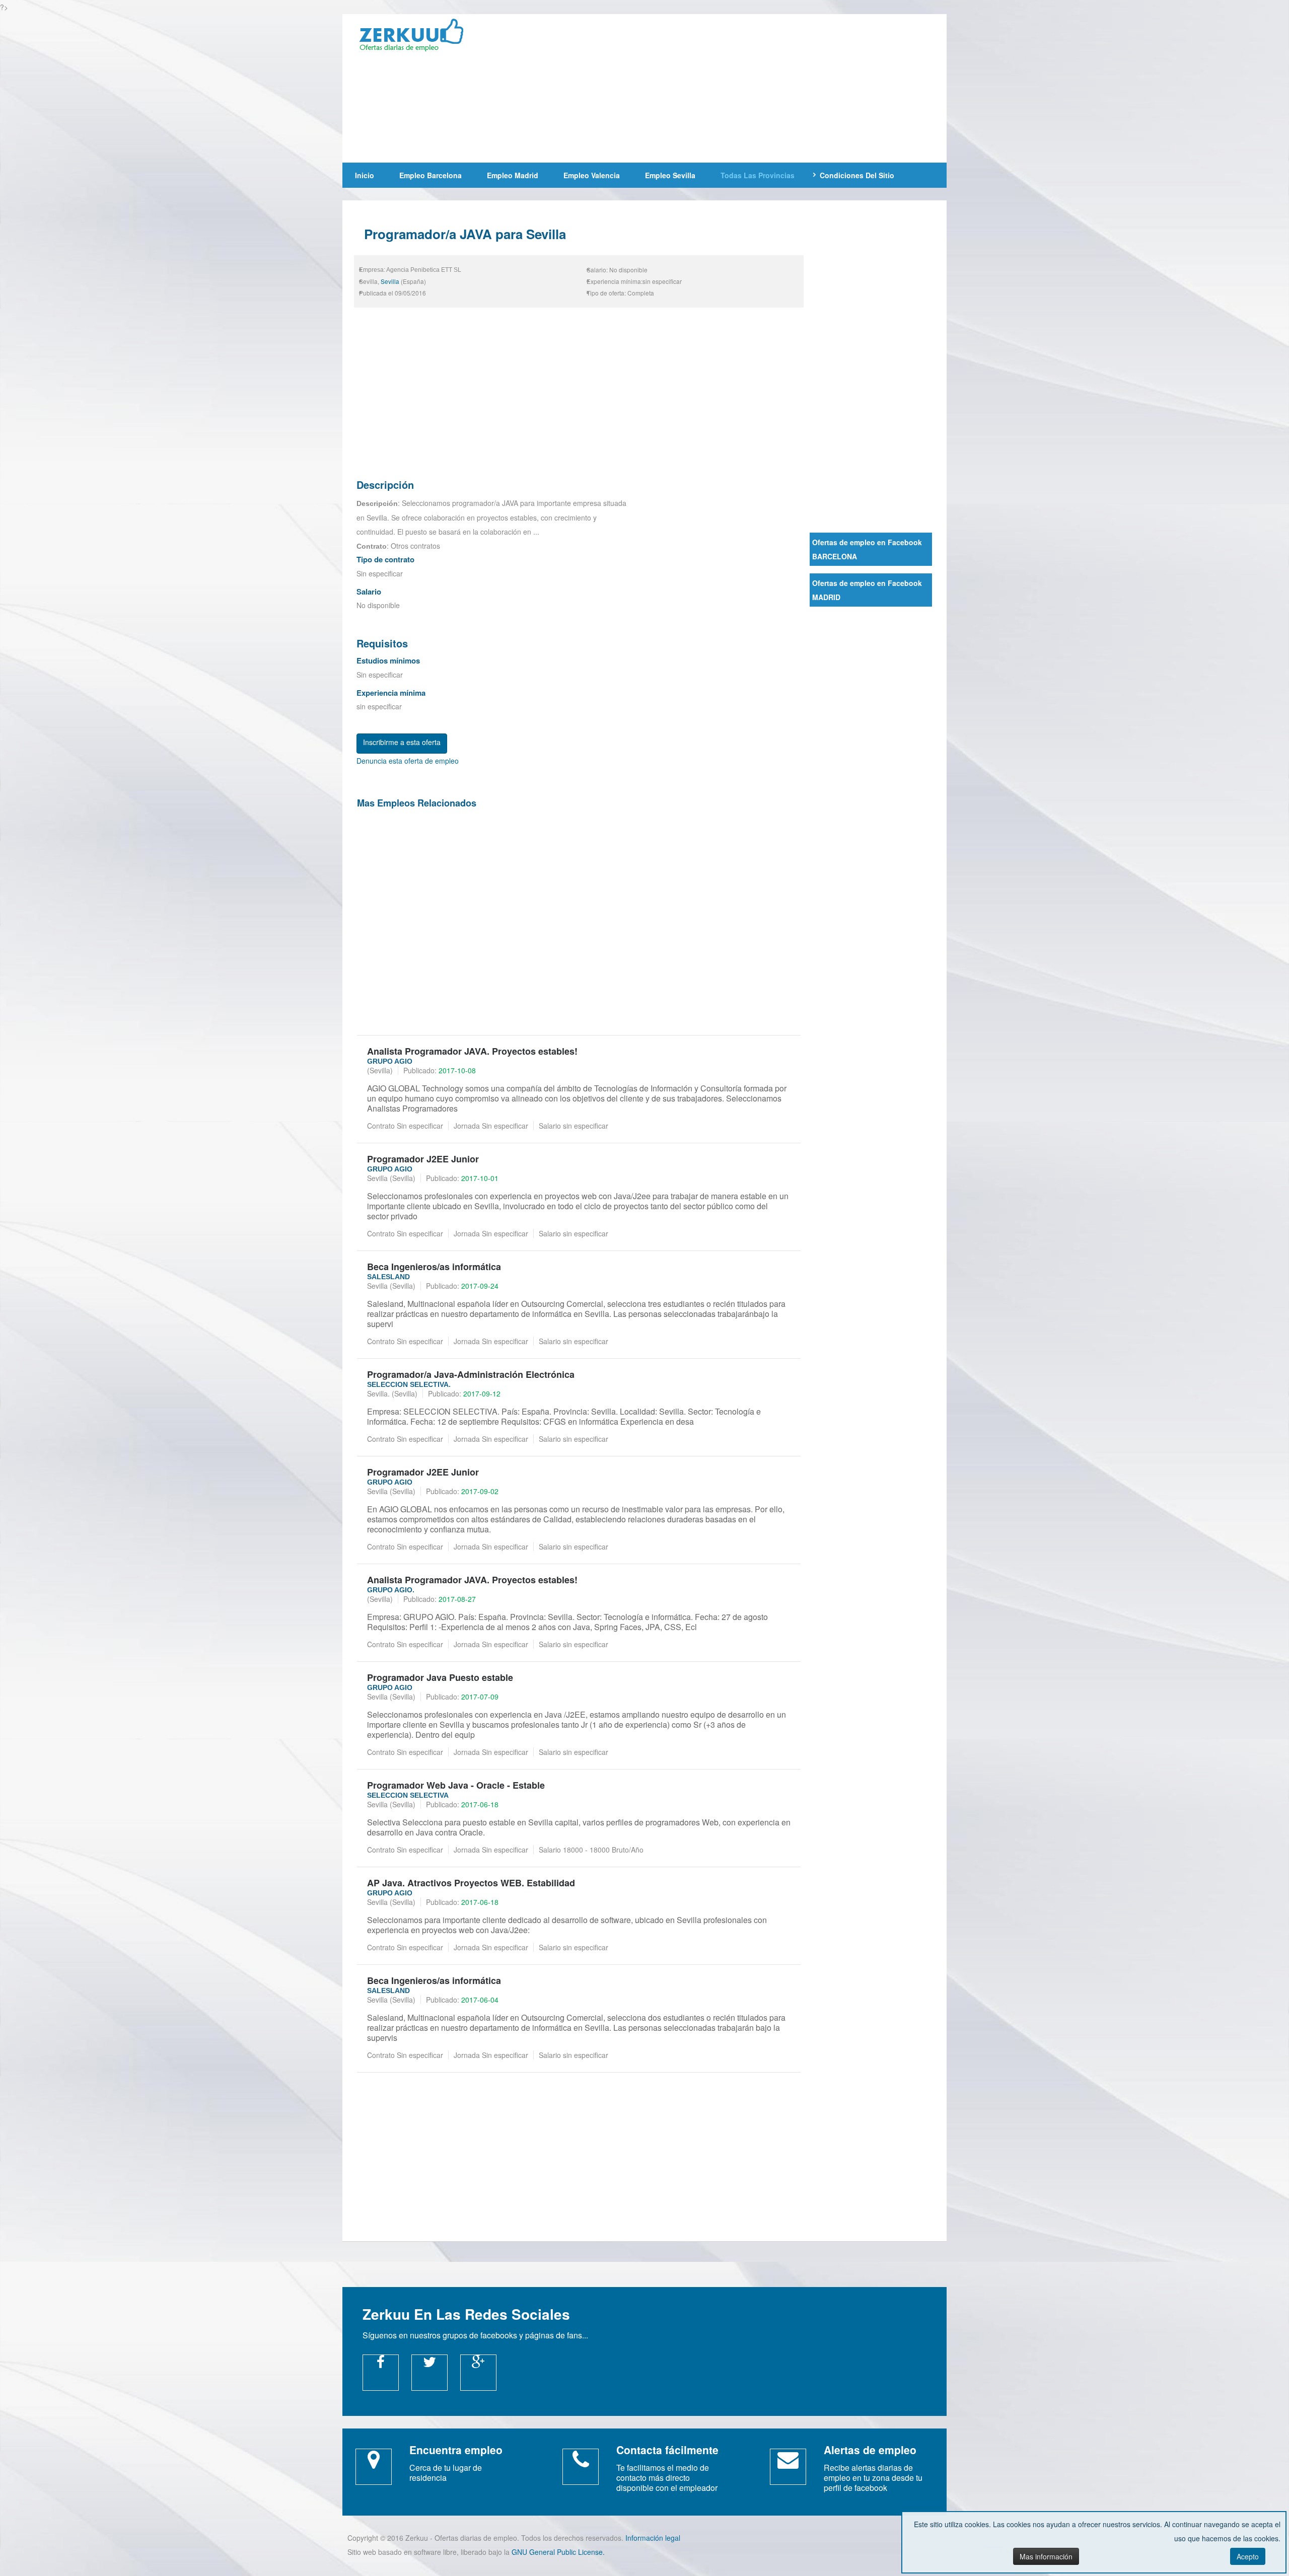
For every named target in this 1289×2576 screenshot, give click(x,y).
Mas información (1046, 2556)
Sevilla (390, 281)
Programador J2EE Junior (423, 1159)
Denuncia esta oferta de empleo (408, 761)
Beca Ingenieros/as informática (434, 1267)
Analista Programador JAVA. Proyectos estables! (472, 1051)
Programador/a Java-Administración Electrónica (471, 1374)
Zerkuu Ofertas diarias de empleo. (418, 37)
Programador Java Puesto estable (440, 1677)
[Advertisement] (717, 87)
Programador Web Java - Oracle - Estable (456, 1785)
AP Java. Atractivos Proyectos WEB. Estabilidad (471, 1883)
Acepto (1248, 2556)
